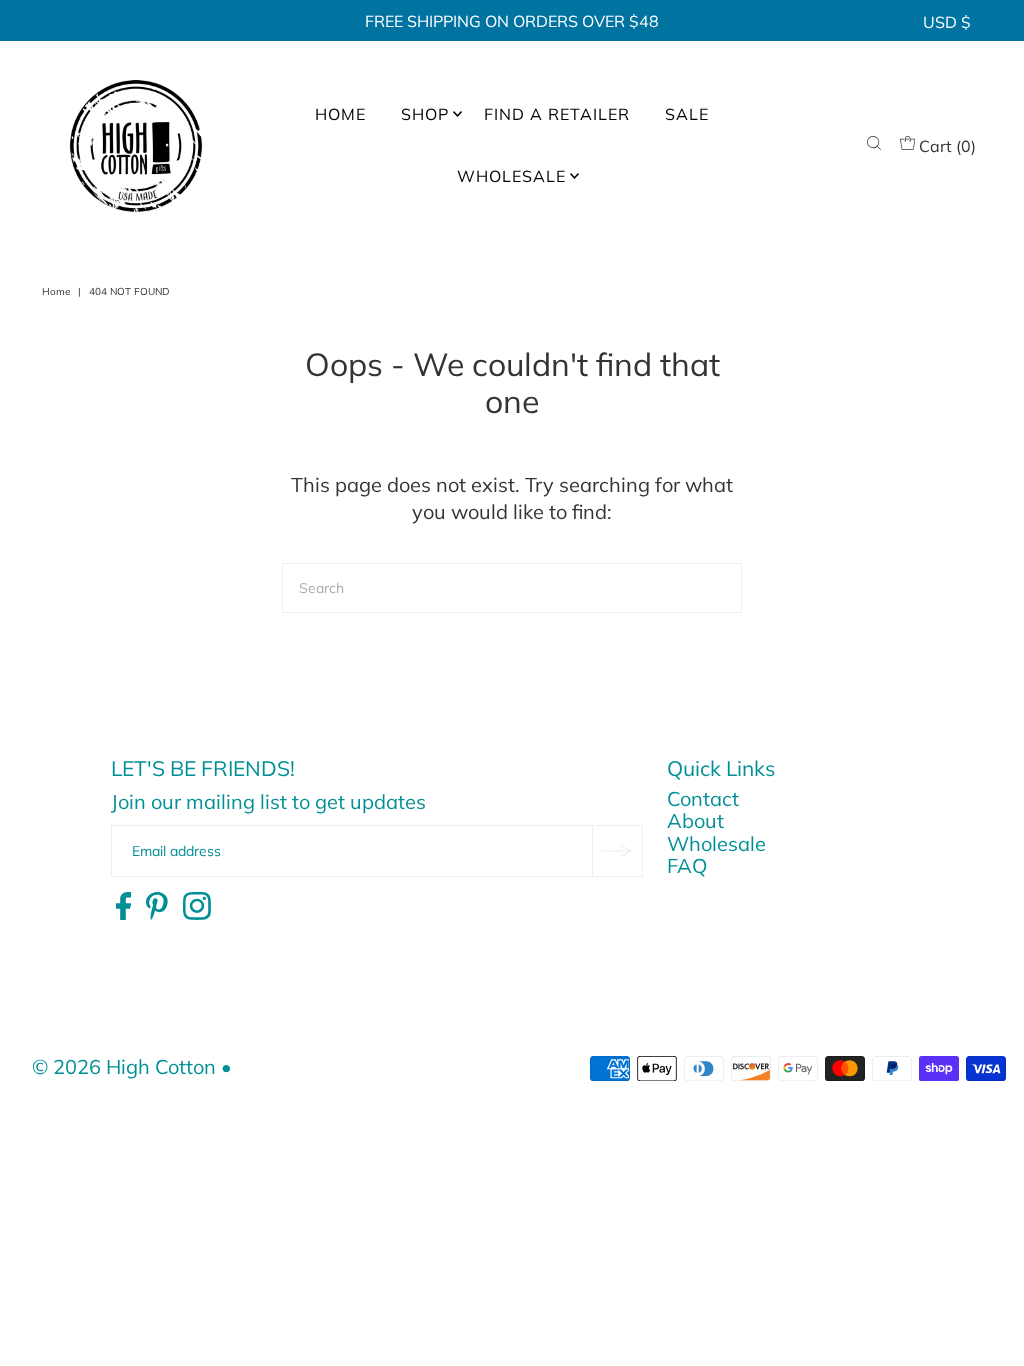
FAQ (687, 865)
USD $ (947, 22)
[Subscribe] (617, 851)
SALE (687, 114)
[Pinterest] (157, 907)
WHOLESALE (511, 176)
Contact (703, 798)
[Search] (874, 146)
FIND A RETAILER (557, 114)
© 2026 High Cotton (124, 1066)
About (695, 820)
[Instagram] (197, 907)
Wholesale (716, 843)
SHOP (425, 114)
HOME (340, 114)
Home (56, 291)
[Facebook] (123, 907)
